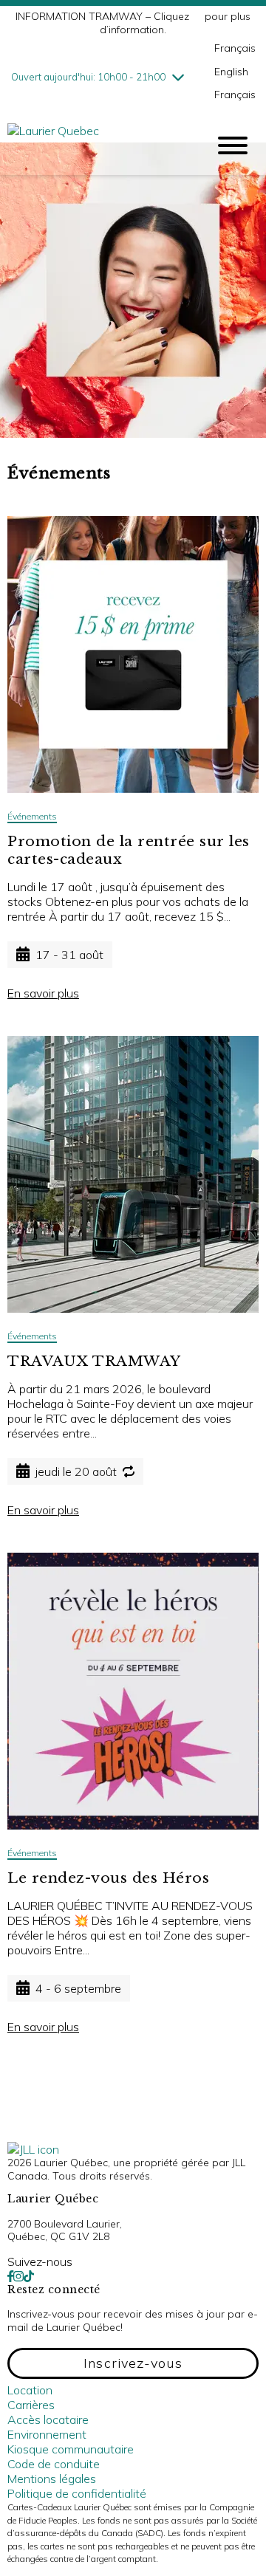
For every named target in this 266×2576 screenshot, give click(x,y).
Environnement (47, 2434)
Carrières (31, 2405)
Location (30, 2390)
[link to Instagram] (18, 2276)
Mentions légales (52, 2479)
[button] (133, 2363)
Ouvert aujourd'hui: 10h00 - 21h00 (88, 77)
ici (197, 16)
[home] (96, 145)
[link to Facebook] (10, 2276)
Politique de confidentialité (77, 2493)
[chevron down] (178, 77)
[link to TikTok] (29, 2276)
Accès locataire (48, 2419)
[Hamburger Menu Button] (233, 145)
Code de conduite (54, 2464)
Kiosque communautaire (71, 2449)
